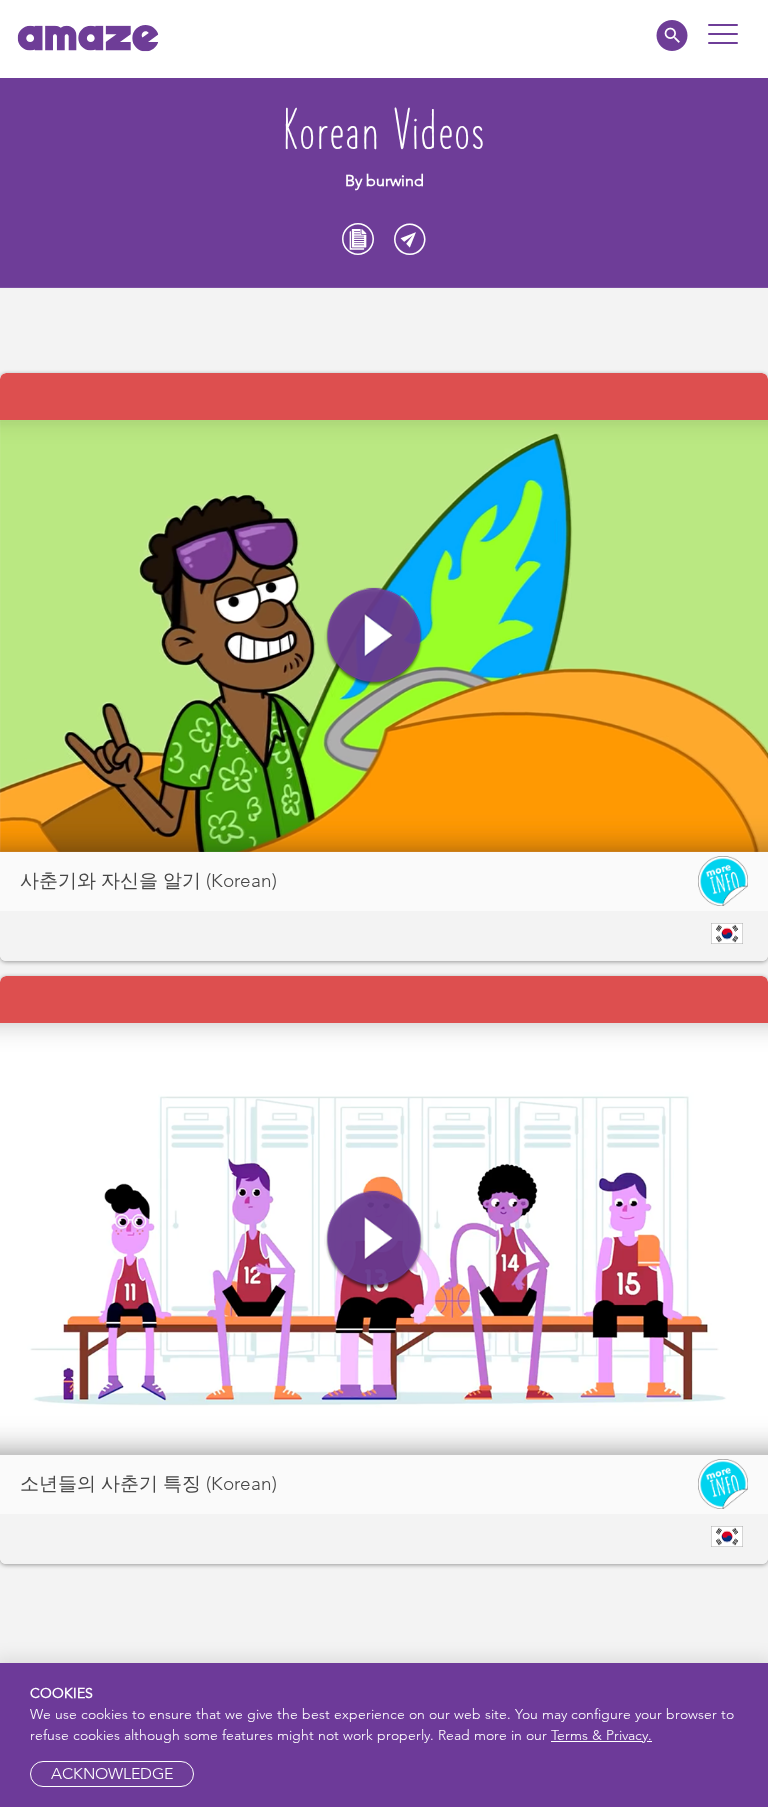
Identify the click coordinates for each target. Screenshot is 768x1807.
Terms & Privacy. (601, 1735)
